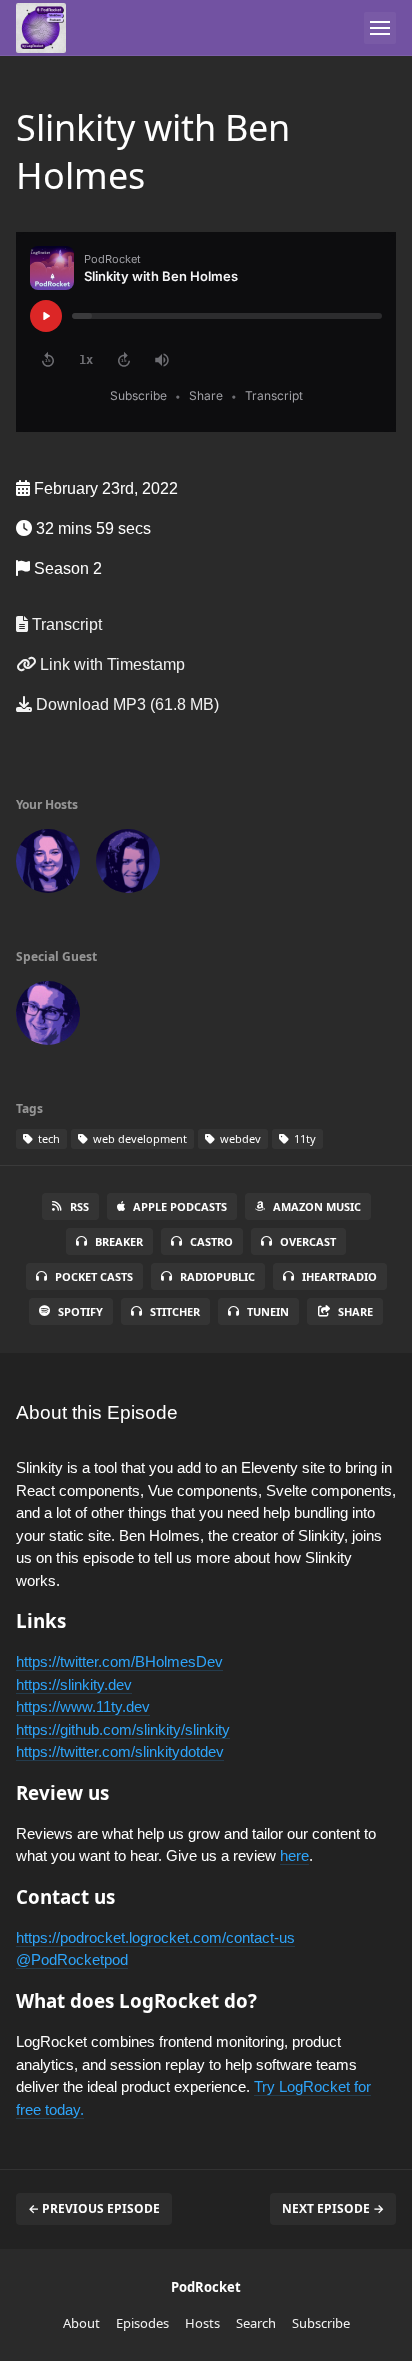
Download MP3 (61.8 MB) (125, 704)
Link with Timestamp (110, 664)
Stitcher (175, 1311)
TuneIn (268, 1311)
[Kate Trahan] (48, 865)
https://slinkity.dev (74, 1684)
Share (355, 1311)
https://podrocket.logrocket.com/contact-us (155, 1937)
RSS (79, 1206)
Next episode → (333, 2208)
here (294, 1855)
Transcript (65, 624)
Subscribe (321, 2323)
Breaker (119, 1241)
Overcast (308, 1241)
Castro (211, 1241)
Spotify (80, 1311)
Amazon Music (317, 1206)
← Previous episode (94, 2208)
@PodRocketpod (72, 1959)
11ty (303, 1138)
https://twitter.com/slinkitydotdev (120, 1751)
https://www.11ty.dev (83, 1706)
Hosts (202, 2323)
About (81, 2323)
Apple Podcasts (180, 1206)
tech (47, 1138)
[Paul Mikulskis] (128, 865)
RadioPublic (217, 1276)
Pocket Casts (94, 1276)
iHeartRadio (339, 1276)
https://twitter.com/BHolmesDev (119, 1661)
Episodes (142, 2323)
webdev (239, 1138)
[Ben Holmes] (48, 1017)
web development (138, 1138)
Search (256, 2323)
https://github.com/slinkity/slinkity (123, 1729)
